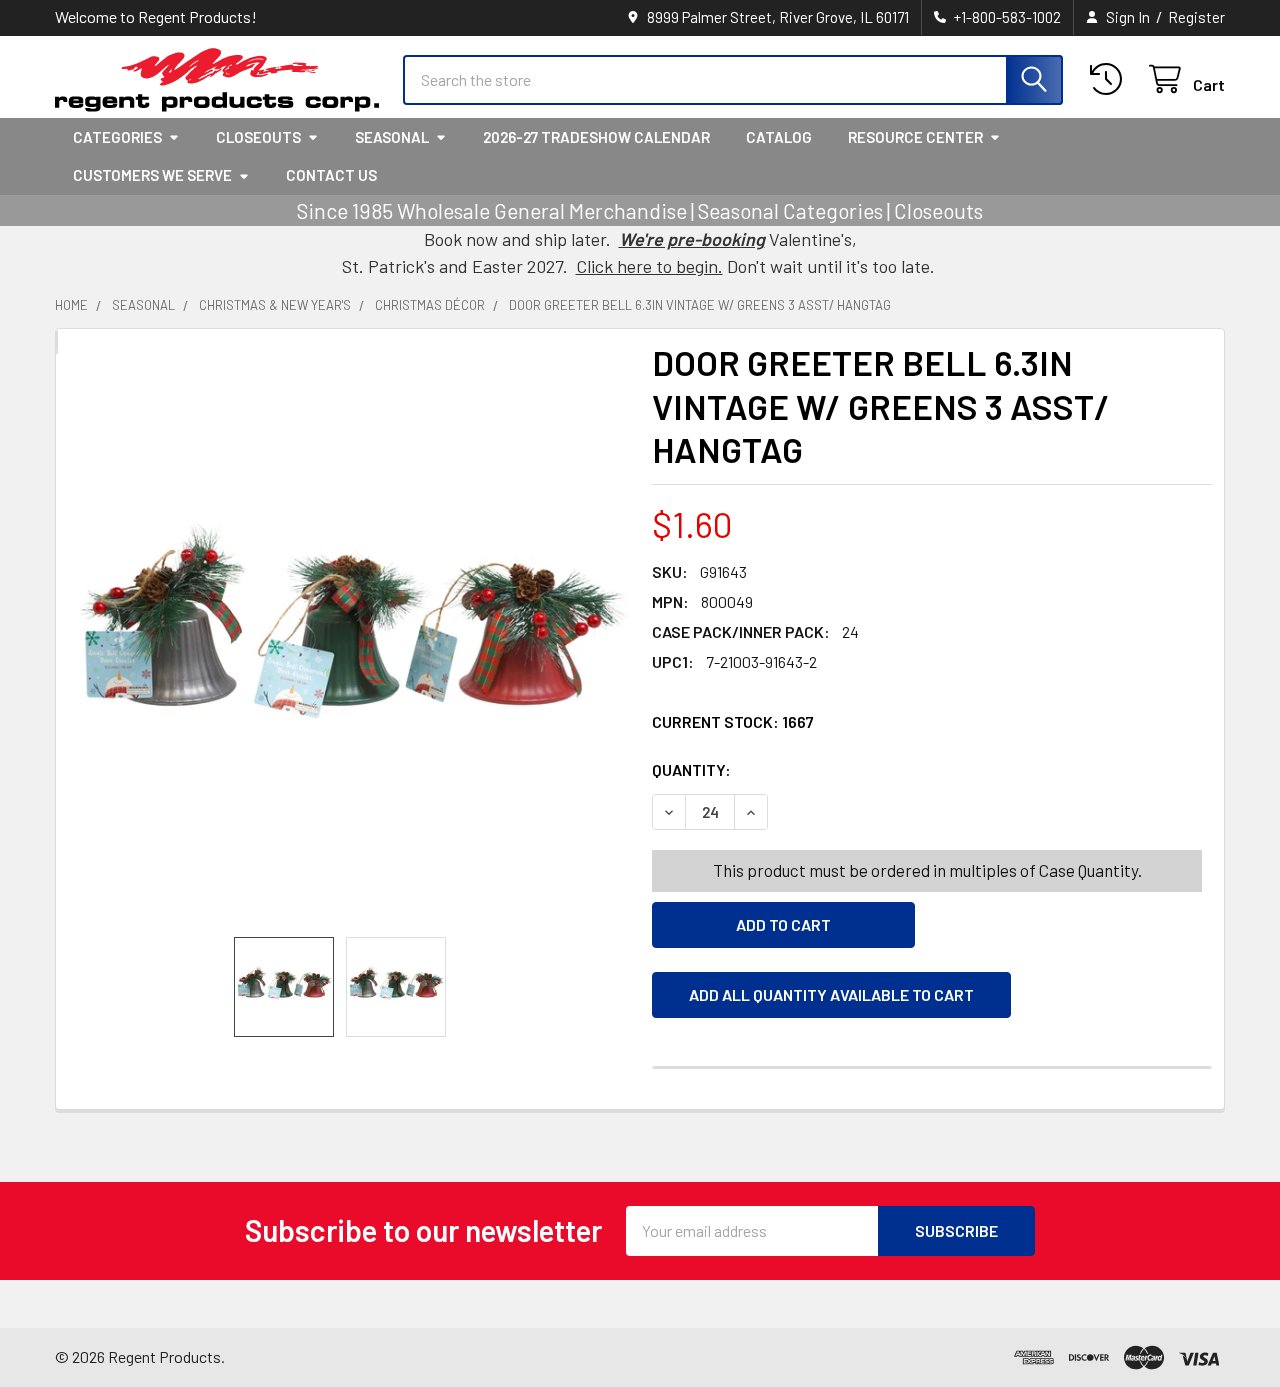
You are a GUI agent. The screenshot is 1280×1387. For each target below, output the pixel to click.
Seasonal (392, 137)
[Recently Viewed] (1110, 79)
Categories (117, 137)
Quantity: (804, 769)
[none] (348, 645)
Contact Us (331, 175)
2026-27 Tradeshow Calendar (596, 137)
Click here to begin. (649, 266)
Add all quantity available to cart (831, 994)
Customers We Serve (152, 175)
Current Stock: (733, 721)
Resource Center (915, 137)
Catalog (779, 137)
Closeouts (258, 137)
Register (1196, 17)
